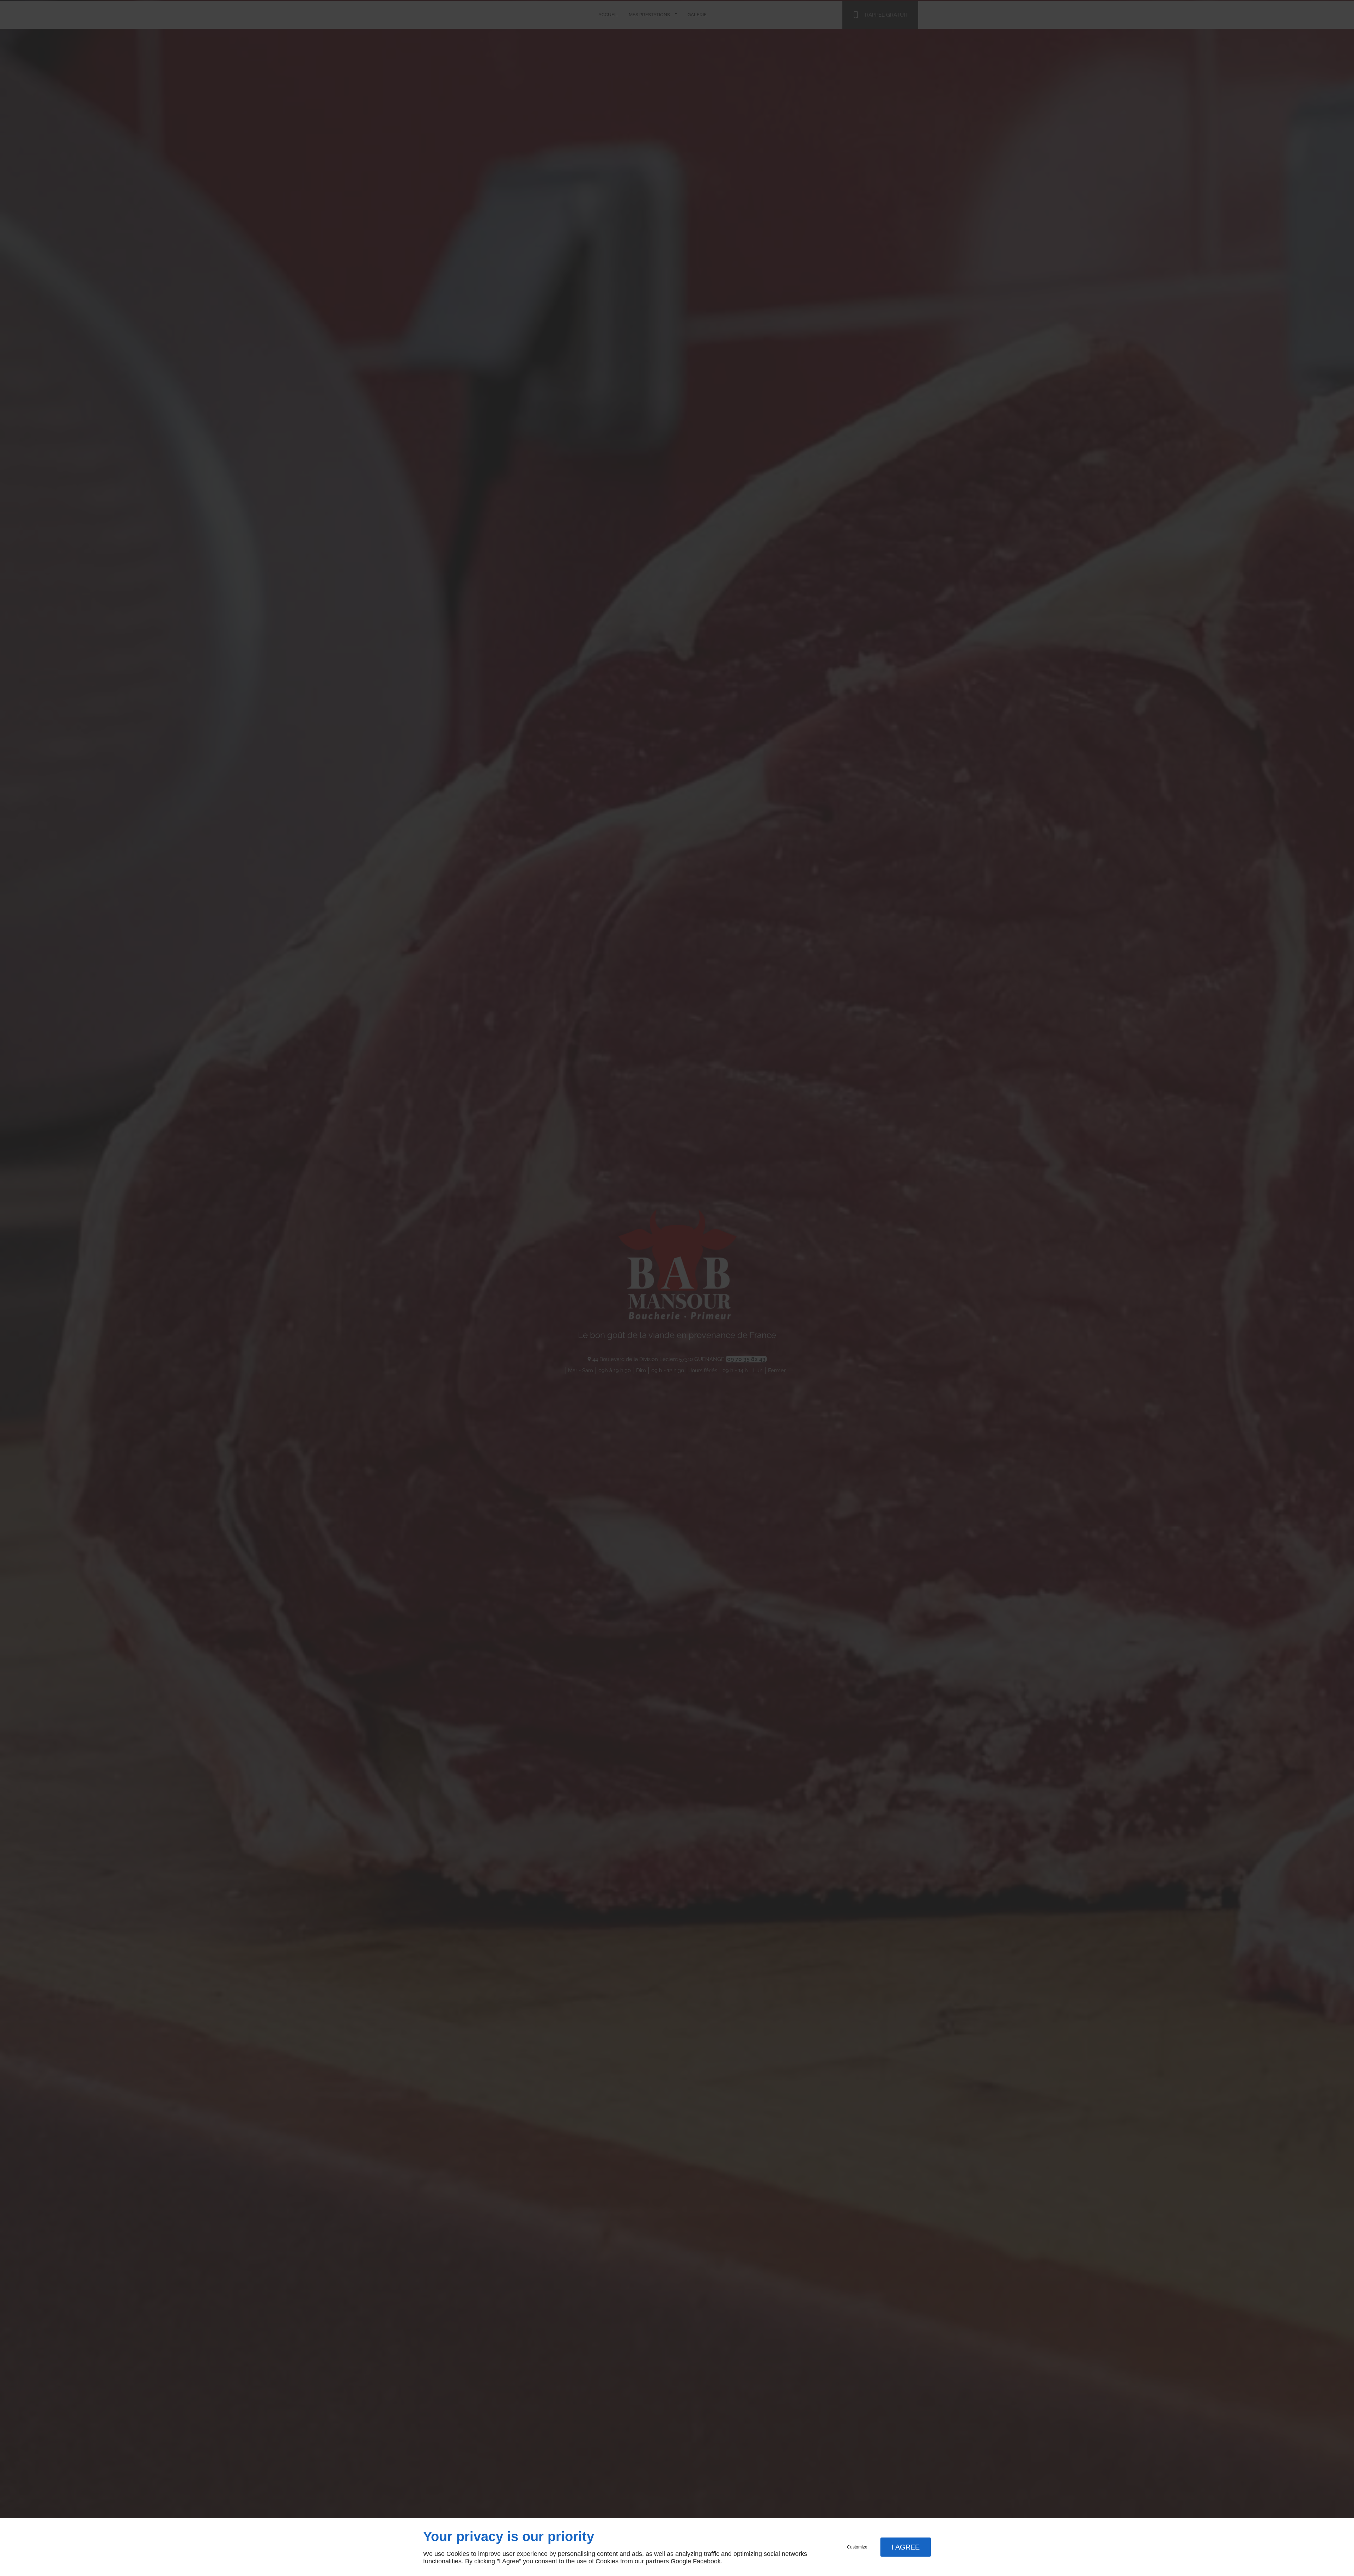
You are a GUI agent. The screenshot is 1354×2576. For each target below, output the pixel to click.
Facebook (707, 2561)
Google (681, 2561)
